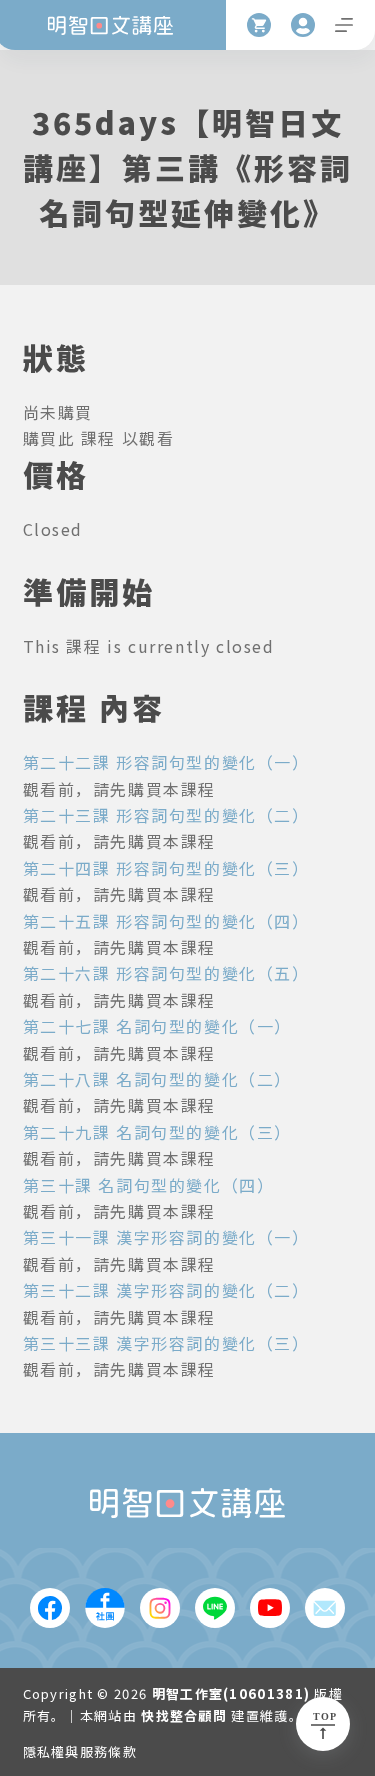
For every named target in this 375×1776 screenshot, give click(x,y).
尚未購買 (58, 412)
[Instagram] (160, 1608)
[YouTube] (270, 1608)
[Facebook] (50, 1608)
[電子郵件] (325, 1608)
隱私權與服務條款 (80, 1752)
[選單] (344, 25)
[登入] (303, 25)
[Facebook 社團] (105, 1608)
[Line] (215, 1608)
